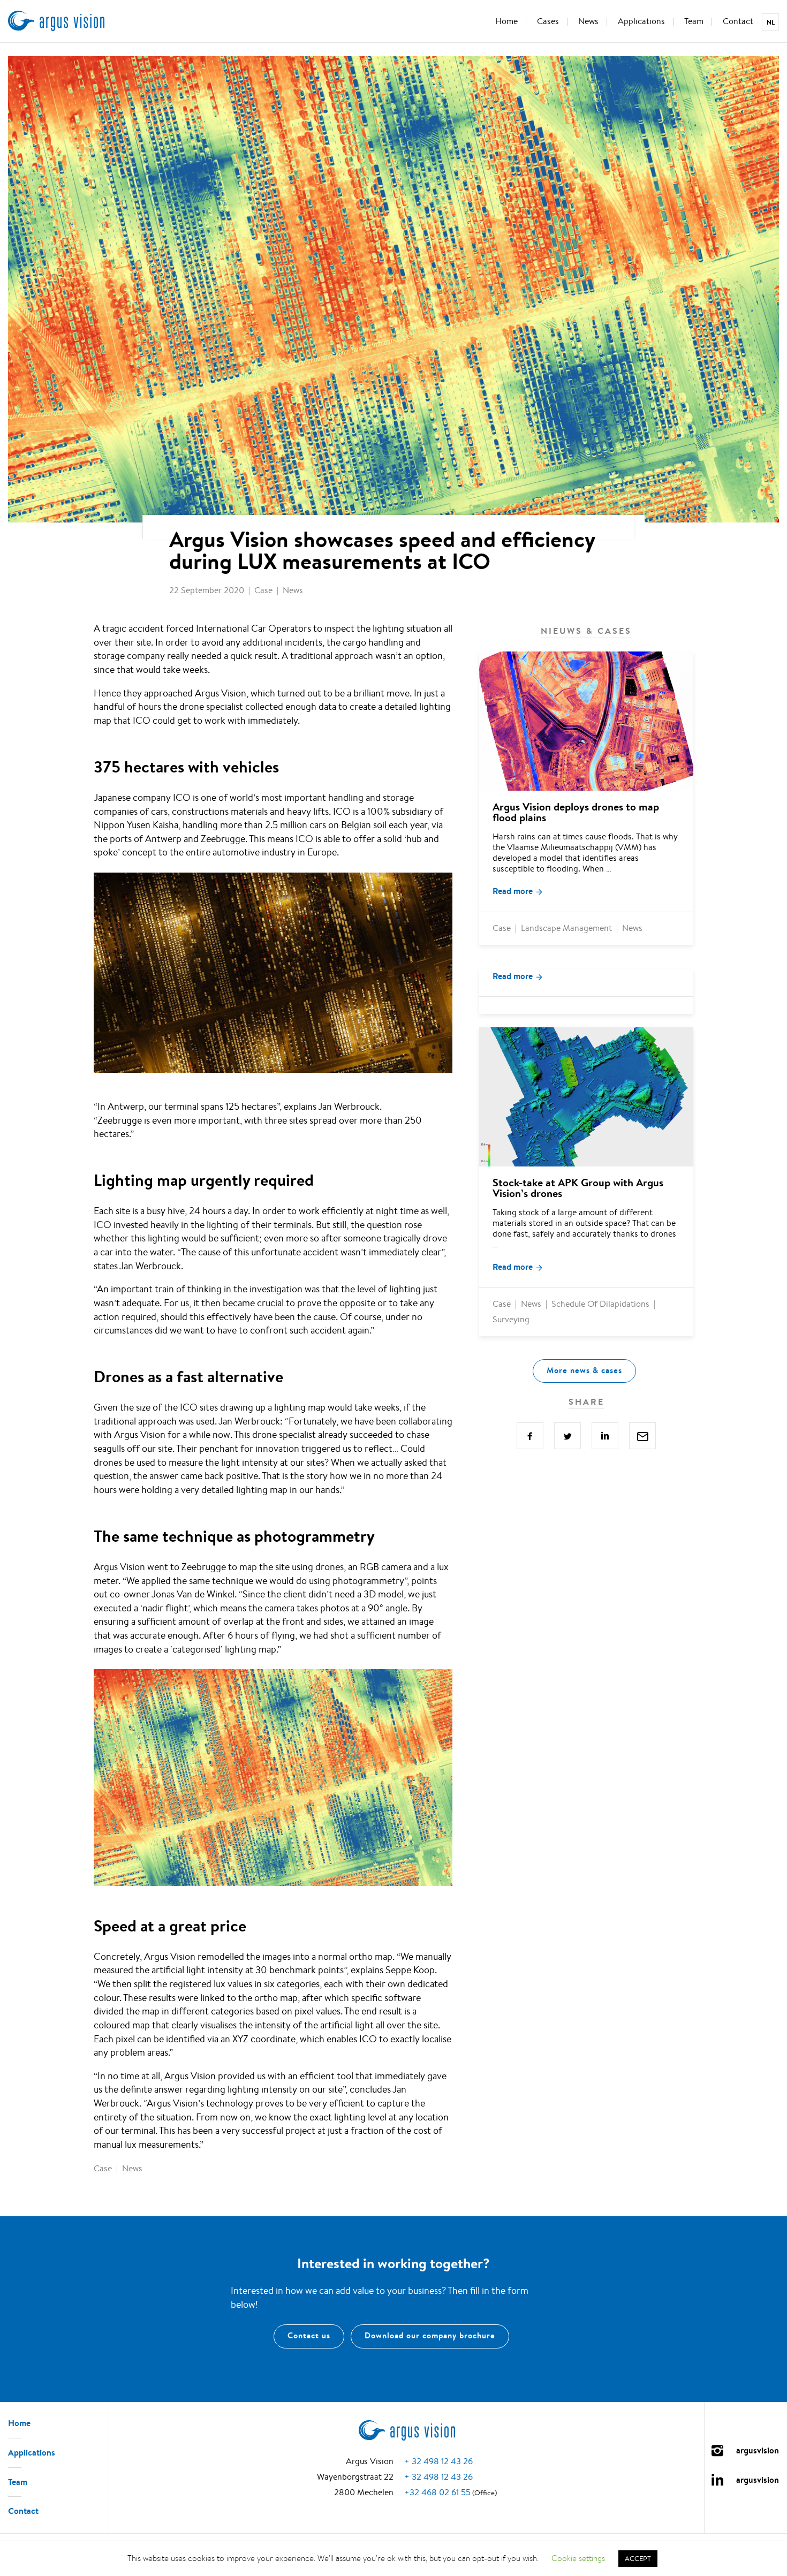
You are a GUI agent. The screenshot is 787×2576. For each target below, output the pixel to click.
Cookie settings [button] (578, 2558)
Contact (738, 21)
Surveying (511, 1319)
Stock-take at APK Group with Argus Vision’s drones (578, 1188)
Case (263, 590)
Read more (513, 891)
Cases (548, 21)
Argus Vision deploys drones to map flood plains (576, 812)
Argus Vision (56, 21)
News (588, 21)
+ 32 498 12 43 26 (438, 2462)
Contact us (309, 2336)
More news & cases (584, 1370)
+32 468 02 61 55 (437, 2492)
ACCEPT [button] (638, 2559)
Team (694, 21)
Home (506, 21)
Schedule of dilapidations (600, 1304)
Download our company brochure (430, 2336)
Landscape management (566, 928)
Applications (641, 21)
